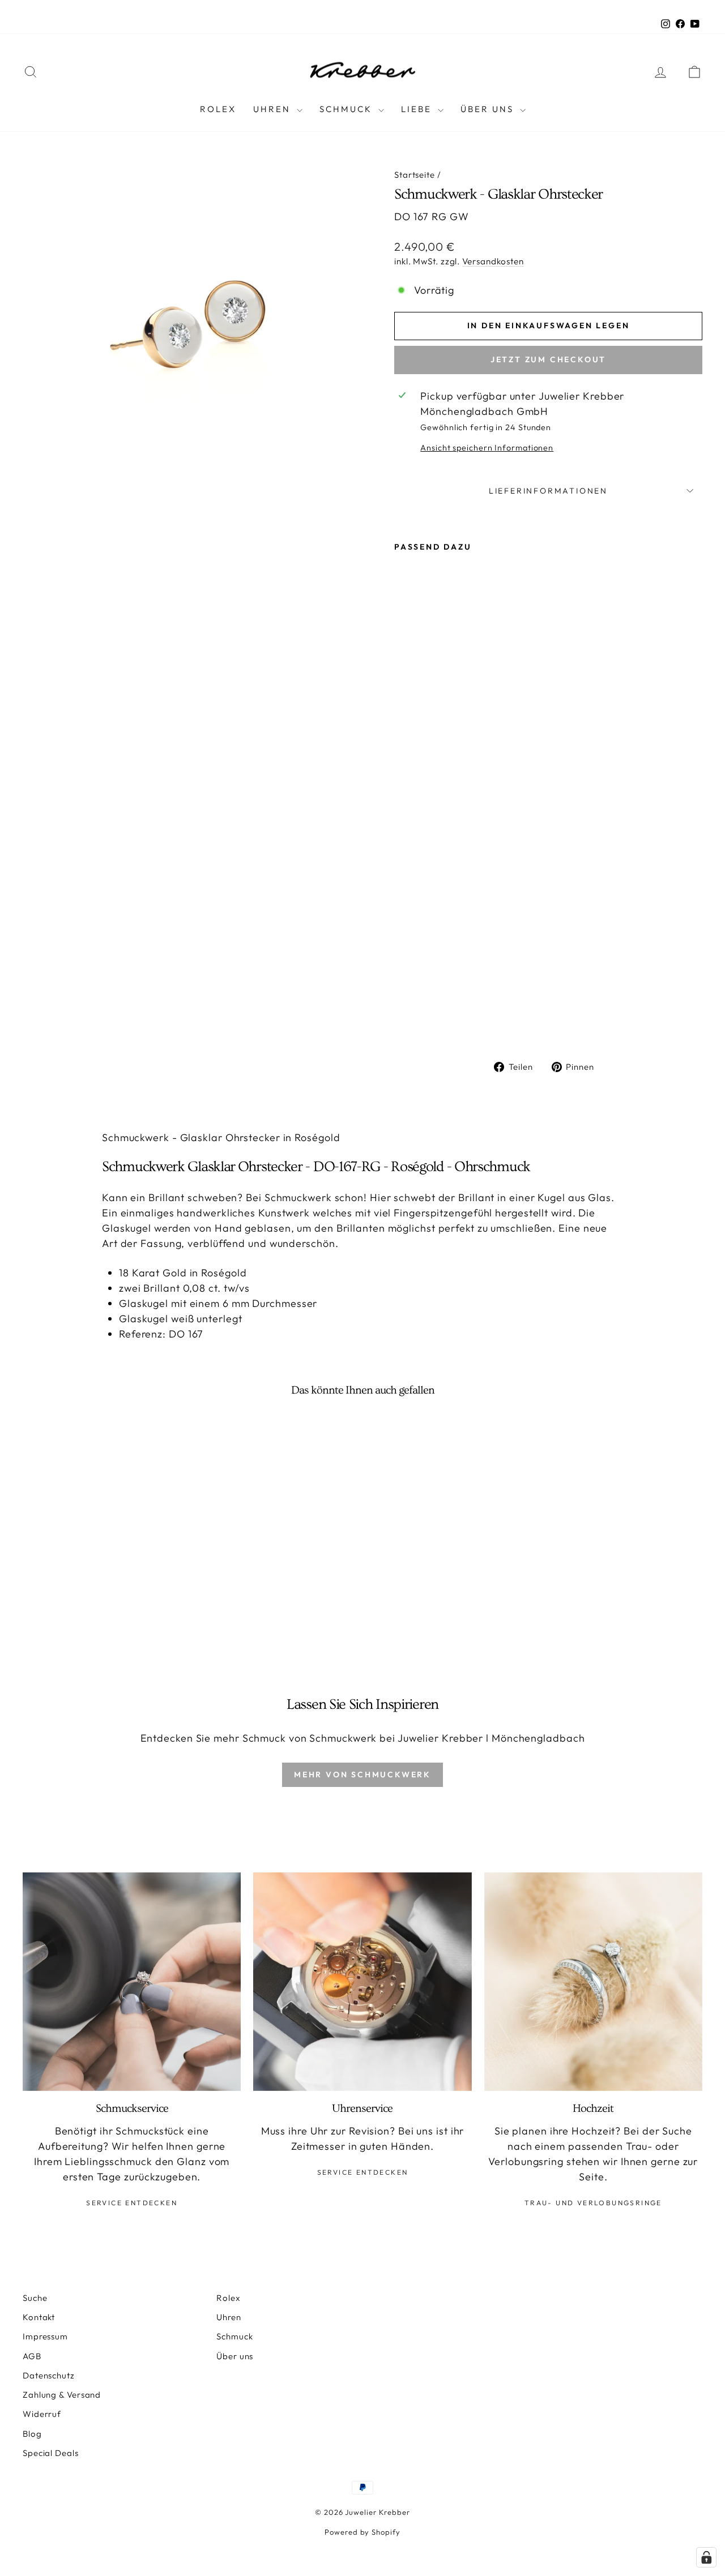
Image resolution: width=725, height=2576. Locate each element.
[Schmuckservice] (132, 1981)
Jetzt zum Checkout (548, 359)
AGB (32, 2356)
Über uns (235, 2356)
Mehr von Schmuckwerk (362, 1775)
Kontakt (39, 2317)
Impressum (45, 2336)
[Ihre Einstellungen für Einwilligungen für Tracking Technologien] (706, 2557)
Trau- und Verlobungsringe (593, 2203)
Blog (32, 2434)
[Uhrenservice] (362, 1981)
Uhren (274, 109)
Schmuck (347, 109)
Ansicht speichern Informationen (487, 448)
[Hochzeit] (593, 1981)
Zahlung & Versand (62, 2395)
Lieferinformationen (548, 491)
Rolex (218, 109)
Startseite (415, 175)
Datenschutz (49, 2375)
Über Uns (489, 109)
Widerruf (42, 2414)
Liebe (418, 109)
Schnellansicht (103, 1573)
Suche (35, 2298)
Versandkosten (493, 261)
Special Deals (51, 2453)
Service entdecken (132, 2203)
